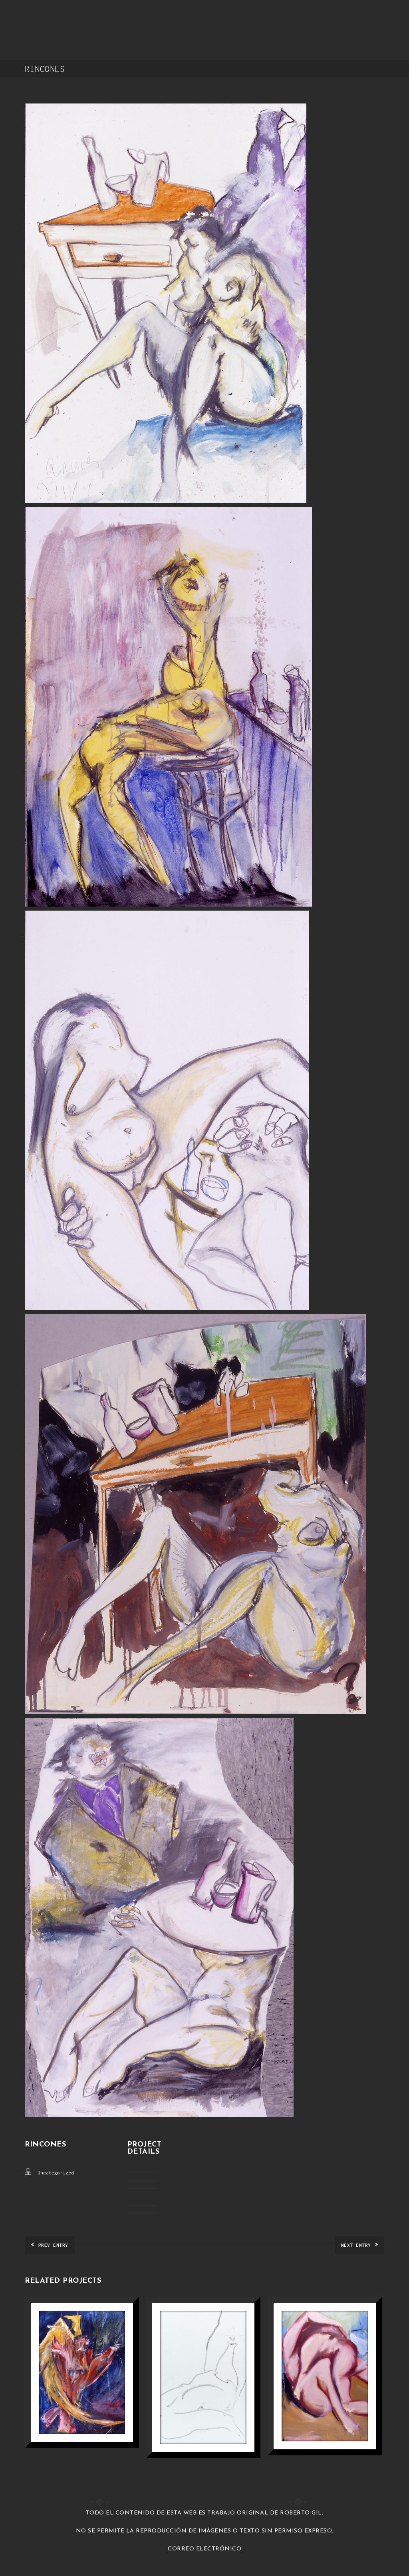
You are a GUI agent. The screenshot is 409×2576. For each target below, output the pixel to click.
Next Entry (356, 2245)
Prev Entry (53, 2245)
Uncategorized (56, 2173)
